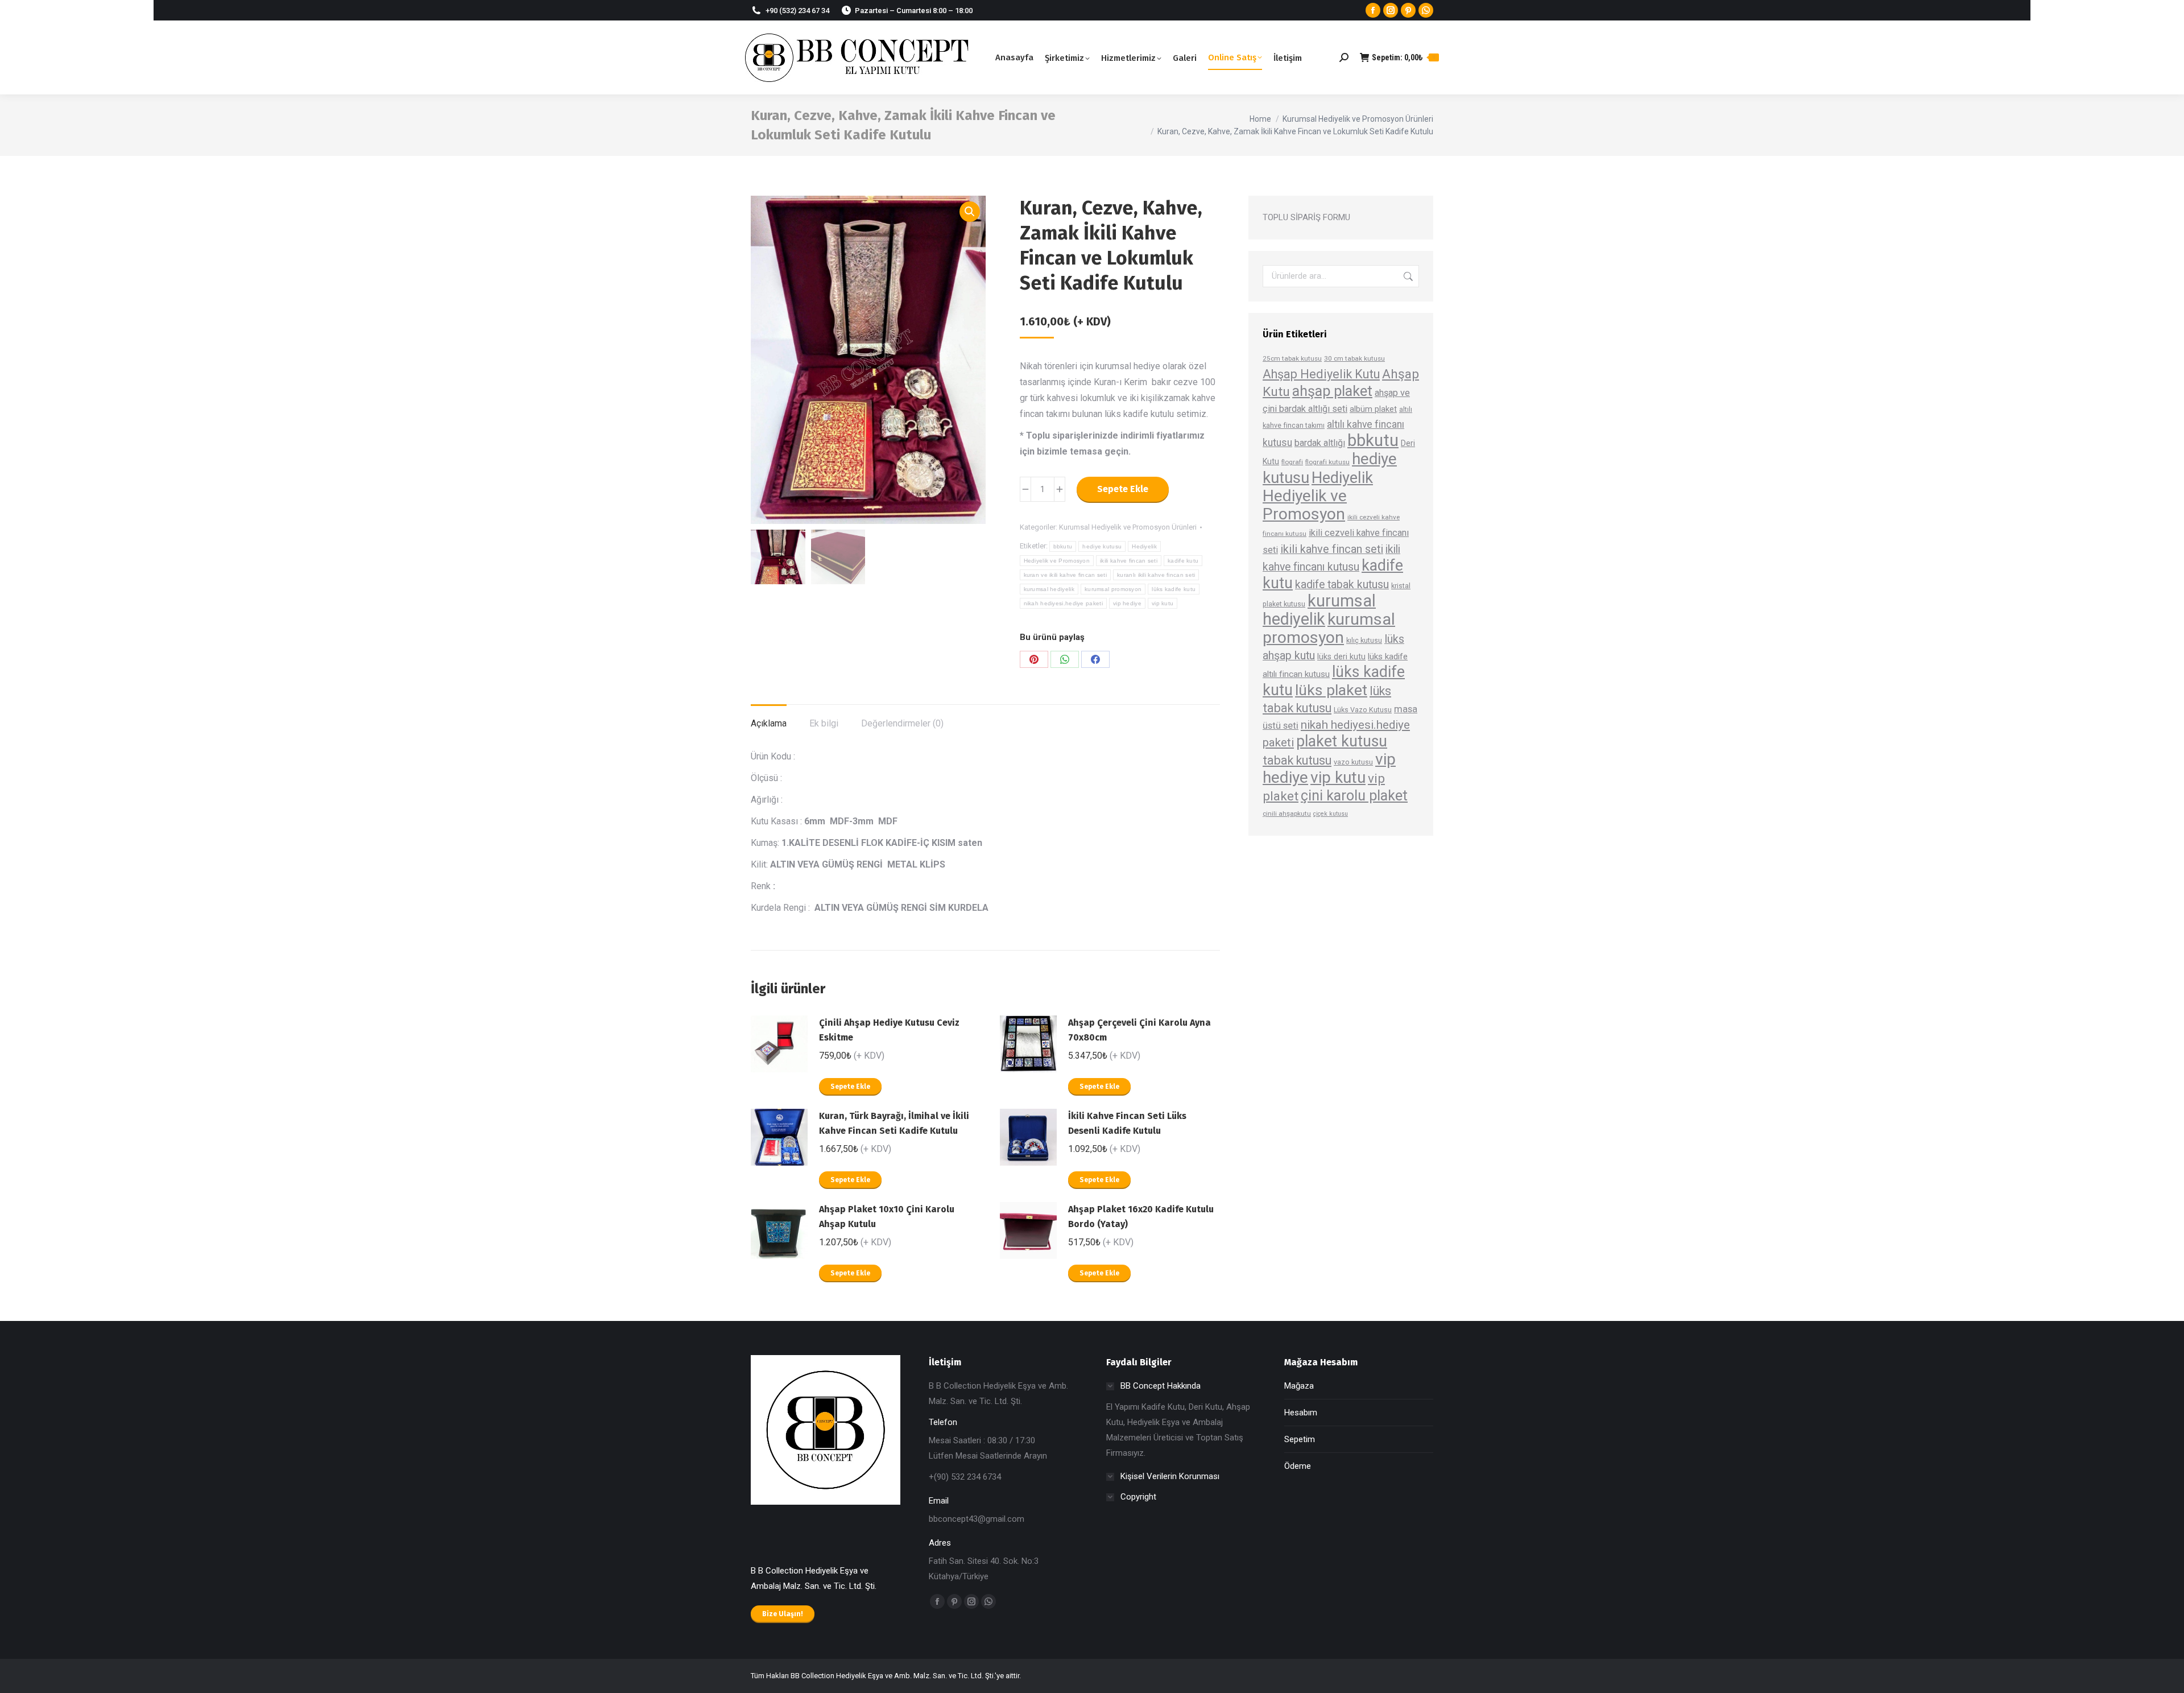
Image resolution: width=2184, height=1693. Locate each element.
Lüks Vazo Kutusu (1363, 710)
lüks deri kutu (1341, 656)
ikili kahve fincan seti (1129, 561)
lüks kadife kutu (1174, 589)
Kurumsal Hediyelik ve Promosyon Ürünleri (1128, 527)
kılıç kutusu (1364, 640)
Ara (1407, 276)
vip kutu (1163, 603)
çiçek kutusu (1331, 814)
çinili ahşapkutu (1287, 814)
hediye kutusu (1102, 546)
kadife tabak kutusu (1342, 585)
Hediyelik (1144, 546)
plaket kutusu (1342, 741)
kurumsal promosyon (1113, 589)
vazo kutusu (1353, 762)
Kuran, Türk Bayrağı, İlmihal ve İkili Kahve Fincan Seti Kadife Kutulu (894, 1123)
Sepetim (1300, 1439)
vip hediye (1127, 603)
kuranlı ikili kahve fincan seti (1156, 575)
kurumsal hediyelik (1049, 589)
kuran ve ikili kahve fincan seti (1066, 575)
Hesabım (1301, 1413)
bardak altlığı (1320, 443)
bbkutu (1063, 546)
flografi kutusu (1327, 462)
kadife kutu (1183, 561)
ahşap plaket (1332, 391)
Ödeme (1298, 1466)
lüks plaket (1331, 690)
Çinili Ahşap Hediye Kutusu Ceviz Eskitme (889, 1030)
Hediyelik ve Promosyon (1057, 561)
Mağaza (1299, 1386)
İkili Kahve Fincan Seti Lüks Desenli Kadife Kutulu (1127, 1123)
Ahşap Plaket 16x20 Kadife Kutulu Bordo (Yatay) (1141, 1217)
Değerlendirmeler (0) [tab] (902, 723)
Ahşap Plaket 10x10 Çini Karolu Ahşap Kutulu (887, 1217)
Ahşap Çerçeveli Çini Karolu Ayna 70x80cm (1139, 1030)
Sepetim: (1403, 57)
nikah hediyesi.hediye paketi (1063, 603)
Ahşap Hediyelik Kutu (1321, 374)
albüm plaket (1373, 409)
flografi (1292, 462)
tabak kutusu (1297, 760)
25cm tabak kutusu (1292, 358)
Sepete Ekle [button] (850, 1087)
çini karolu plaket (1354, 796)
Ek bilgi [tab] (824, 723)
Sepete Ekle (1123, 489)
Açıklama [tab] (769, 723)
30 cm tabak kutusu (1354, 358)
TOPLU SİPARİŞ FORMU (1306, 217)
